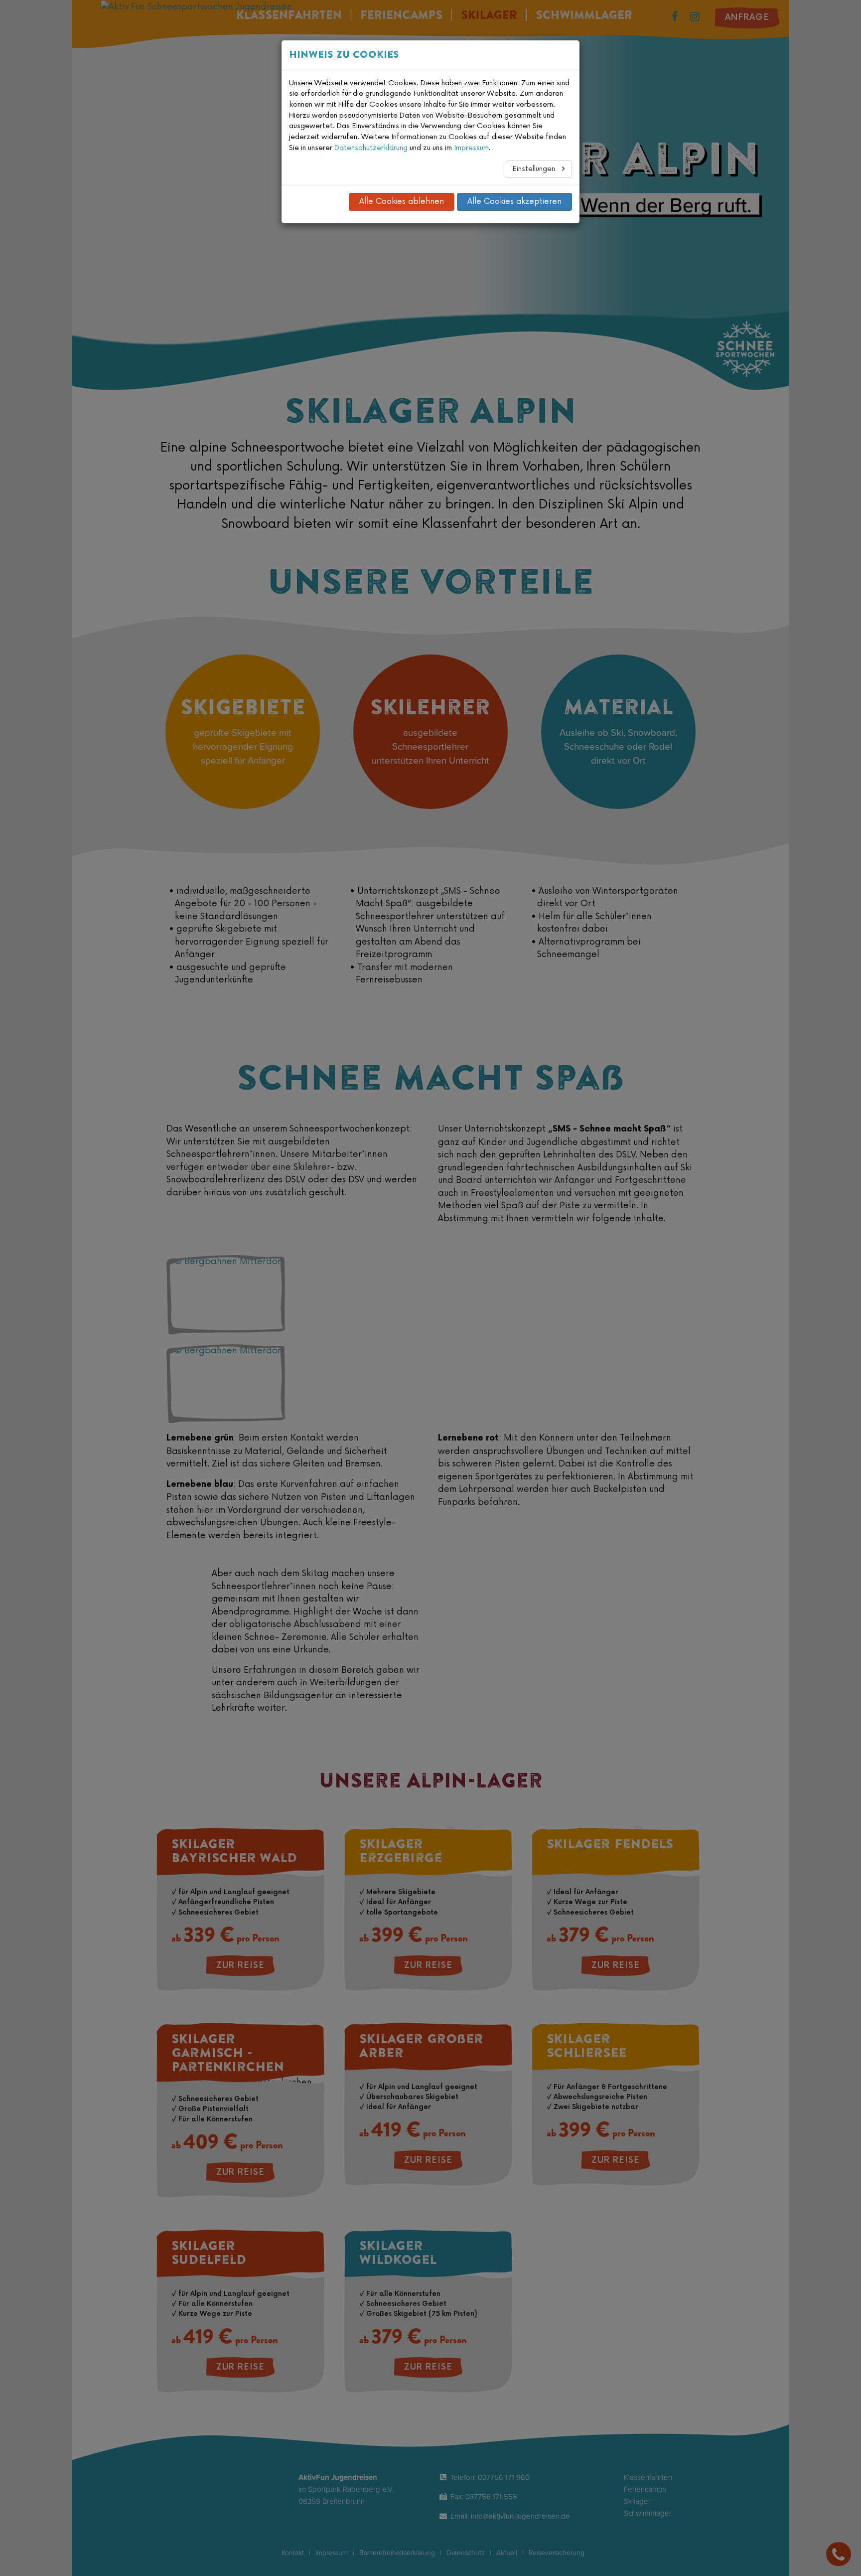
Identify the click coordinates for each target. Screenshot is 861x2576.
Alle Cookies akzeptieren (514, 202)
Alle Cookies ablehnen (402, 202)
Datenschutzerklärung (371, 148)
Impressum (471, 148)
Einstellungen (535, 169)
